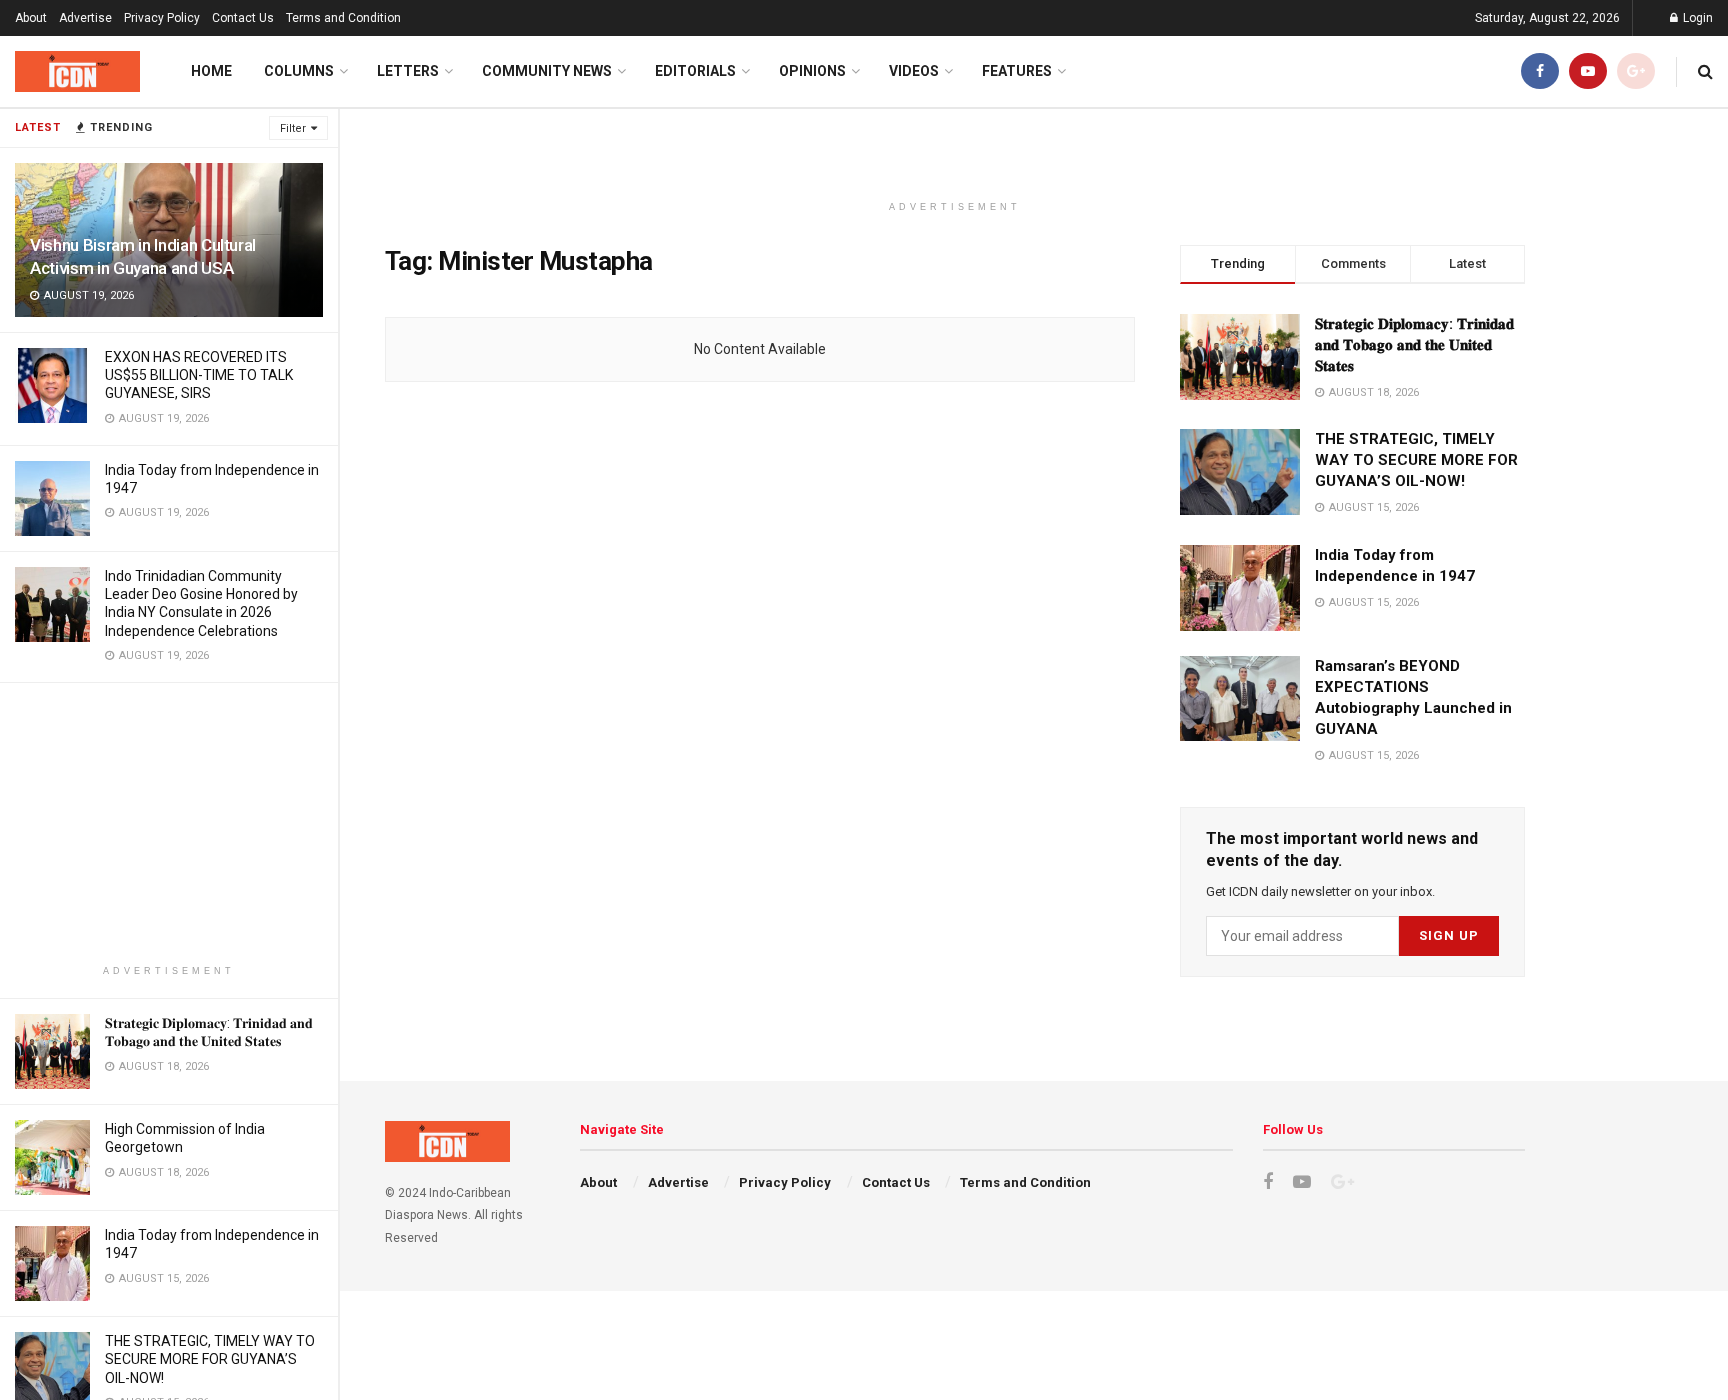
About (31, 18)
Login (1696, 18)
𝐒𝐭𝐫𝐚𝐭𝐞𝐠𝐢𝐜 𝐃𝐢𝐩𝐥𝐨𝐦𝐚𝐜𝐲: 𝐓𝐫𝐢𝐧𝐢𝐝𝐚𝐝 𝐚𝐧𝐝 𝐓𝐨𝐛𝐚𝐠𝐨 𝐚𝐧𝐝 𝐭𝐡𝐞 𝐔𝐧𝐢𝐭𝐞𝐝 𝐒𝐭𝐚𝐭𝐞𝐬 (1414, 345)
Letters (408, 71)
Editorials (695, 71)
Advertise (85, 18)
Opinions (812, 71)
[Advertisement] (169, 823)
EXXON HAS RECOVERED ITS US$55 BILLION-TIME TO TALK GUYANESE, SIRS (199, 375)
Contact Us (243, 18)
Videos (914, 71)
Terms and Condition (343, 18)
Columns (299, 71)
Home (211, 71)
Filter (293, 128)
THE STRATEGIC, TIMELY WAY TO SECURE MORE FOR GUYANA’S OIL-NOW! (210, 1359)
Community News (547, 71)
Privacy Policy (162, 18)
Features (1017, 71)
